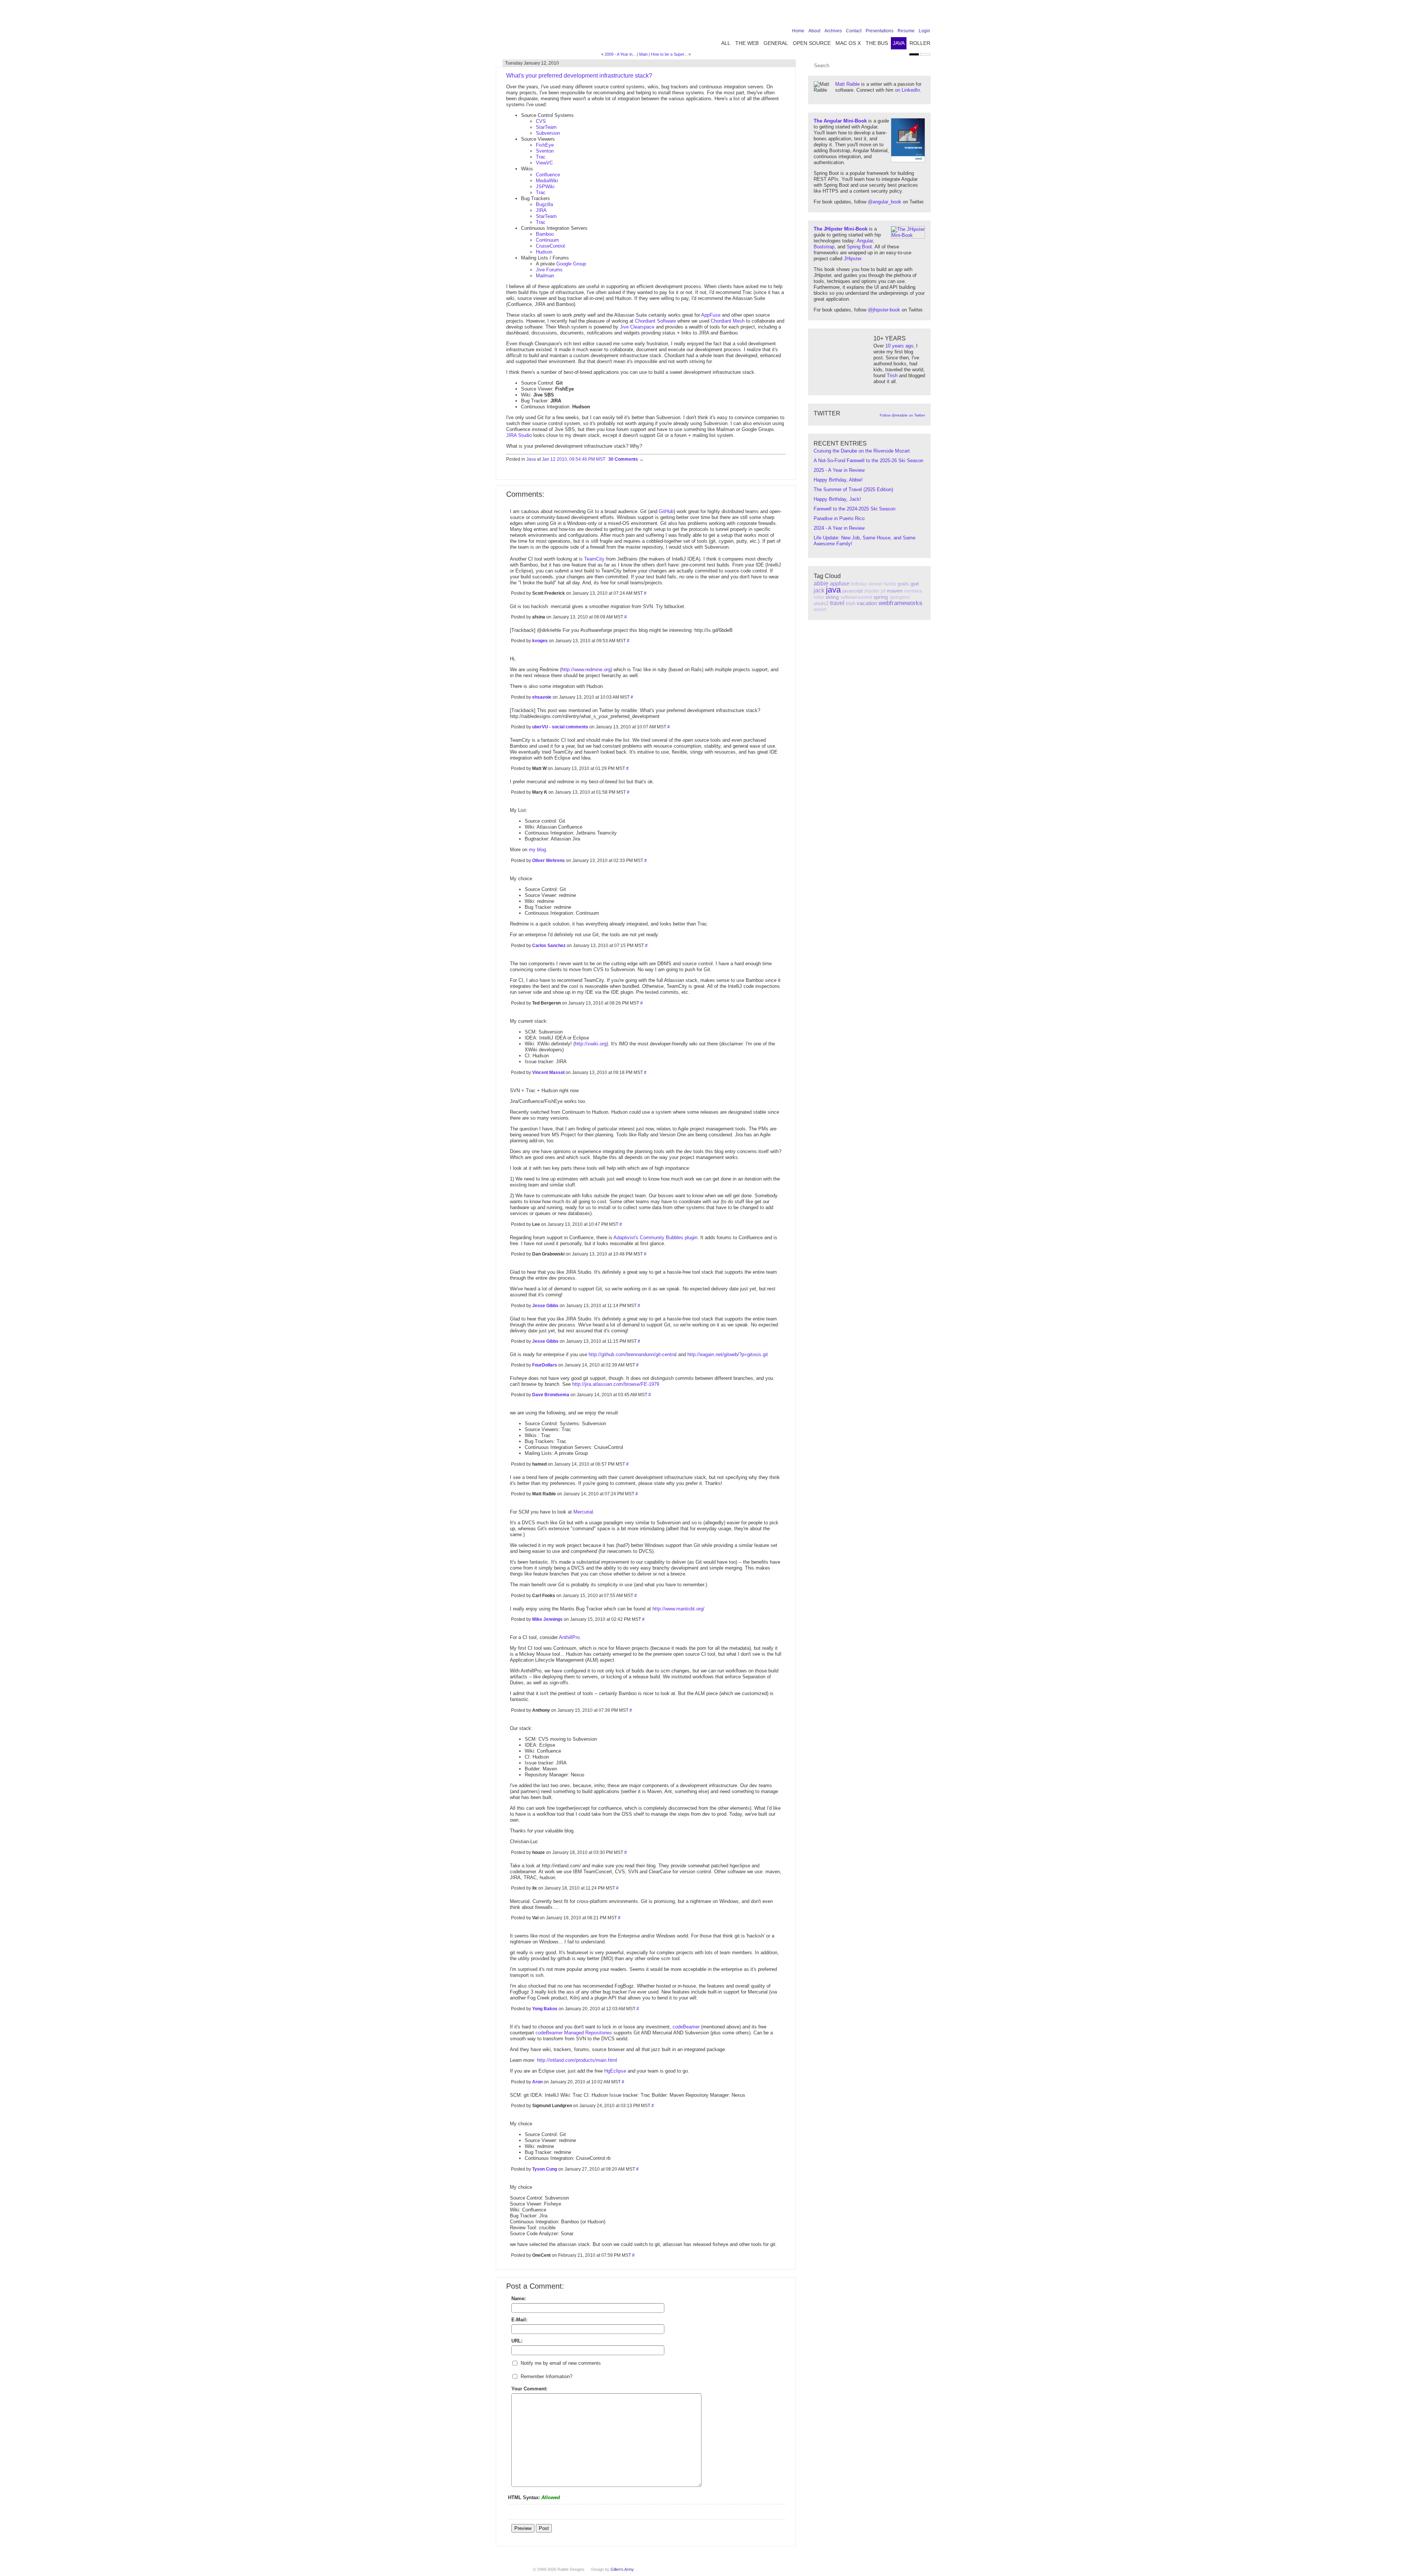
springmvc (900, 597)
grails (903, 584)
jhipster (872, 591)
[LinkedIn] (903, 16)
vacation (867, 603)
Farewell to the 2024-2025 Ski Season (854, 509)
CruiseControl (550, 246)
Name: (519, 2299)
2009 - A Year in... (620, 54)
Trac (541, 157)
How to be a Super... (669, 54)
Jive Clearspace (637, 327)
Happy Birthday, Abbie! (838, 480)
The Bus (877, 43)
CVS (541, 121)
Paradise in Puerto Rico (839, 518)
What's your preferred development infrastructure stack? (579, 76)
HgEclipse (615, 2071)
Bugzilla (544, 204)
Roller (920, 43)
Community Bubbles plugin (669, 1238)
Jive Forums (549, 270)
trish (851, 603)
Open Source (812, 43)
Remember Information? (546, 2376)
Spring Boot (859, 247)
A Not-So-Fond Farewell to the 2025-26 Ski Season (868, 461)
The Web (747, 43)
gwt (915, 584)
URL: (517, 2341)
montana (913, 591)
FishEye (545, 145)
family (890, 584)
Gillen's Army (622, 2569)
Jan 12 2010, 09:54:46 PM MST (574, 459)
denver (876, 584)
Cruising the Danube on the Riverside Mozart (862, 451)
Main (643, 54)
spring (881, 597)
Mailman (545, 276)
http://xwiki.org (591, 1044)
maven (895, 591)
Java (899, 43)
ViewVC (544, 163)
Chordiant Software (655, 321)
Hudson (544, 252)
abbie (821, 583)
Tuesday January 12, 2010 (532, 63)
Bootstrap (824, 247)
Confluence (548, 175)
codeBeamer (686, 2027)
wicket (820, 610)
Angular (865, 241)
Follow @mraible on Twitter (902, 415)
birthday (859, 584)
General (776, 43)
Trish (892, 376)
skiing (832, 597)
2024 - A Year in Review (839, 528)
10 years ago (899, 346)
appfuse (840, 583)
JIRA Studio (519, 435)
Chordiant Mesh (728, 321)
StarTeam (546, 127)
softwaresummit (856, 597)
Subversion (548, 133)
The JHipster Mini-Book (841, 229)
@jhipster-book (884, 310)
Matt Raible (847, 84)
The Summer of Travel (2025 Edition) (853, 489)
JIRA (541, 210)
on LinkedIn (907, 90)
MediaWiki (547, 181)
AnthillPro (569, 1637)
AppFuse (711, 315)
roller (819, 597)
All (726, 43)
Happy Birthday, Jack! (837, 499)
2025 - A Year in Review (839, 470)
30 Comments (624, 459)
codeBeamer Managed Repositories (574, 2033)
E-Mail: (519, 2320)
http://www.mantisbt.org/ (678, 1609)
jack (819, 590)
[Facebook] (880, 16)
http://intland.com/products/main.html (577, 2060)
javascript (853, 591)
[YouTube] (914, 16)
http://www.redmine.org (586, 670)
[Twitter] (891, 16)
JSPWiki (545, 187)
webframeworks (901, 603)
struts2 (821, 603)
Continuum (547, 240)
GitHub (666, 511)
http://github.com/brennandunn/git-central (633, 1354)
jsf (883, 591)
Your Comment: (529, 2389)
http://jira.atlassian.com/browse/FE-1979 (616, 1384)
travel (837, 603)
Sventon (545, 151)
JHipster (852, 259)
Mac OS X (848, 43)
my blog (537, 850)
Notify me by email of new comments (561, 2363)
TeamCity (594, 559)
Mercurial (583, 1512)
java (833, 590)
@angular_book (885, 202)
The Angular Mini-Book (840, 121)
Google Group (571, 264)
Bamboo (545, 234)
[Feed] (926, 16)
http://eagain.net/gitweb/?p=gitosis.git (728, 1354)
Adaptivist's (626, 1238)
